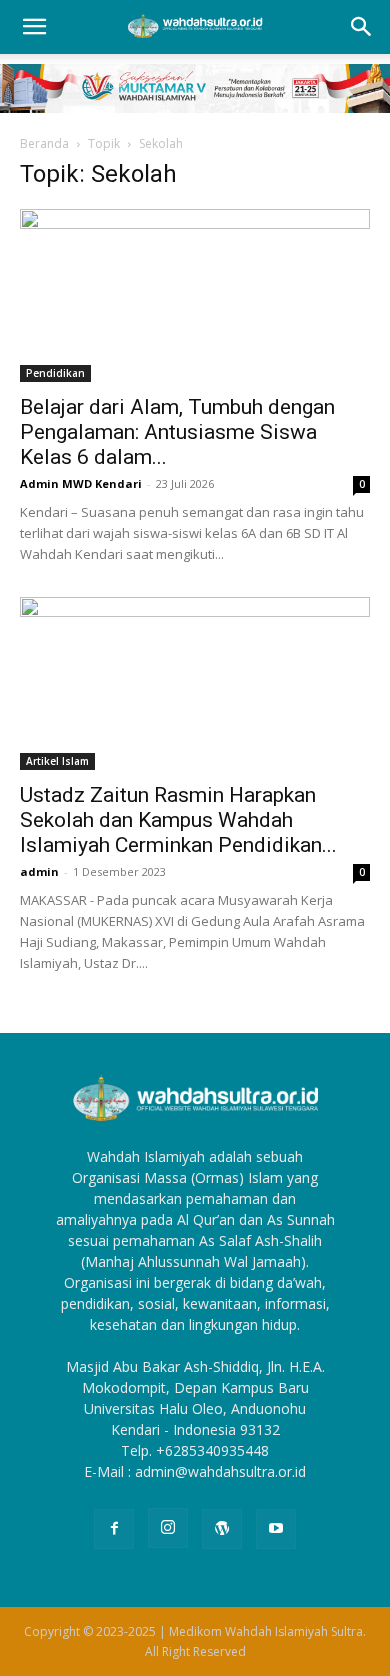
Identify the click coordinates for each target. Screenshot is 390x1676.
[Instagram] (168, 1528)
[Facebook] (114, 1529)
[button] (34, 27)
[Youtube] (276, 1529)
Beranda (44, 143)
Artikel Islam (57, 761)
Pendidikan (55, 373)
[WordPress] (222, 1529)
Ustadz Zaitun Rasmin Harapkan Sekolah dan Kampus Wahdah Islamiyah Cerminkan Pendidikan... (178, 820)
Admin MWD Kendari (81, 483)
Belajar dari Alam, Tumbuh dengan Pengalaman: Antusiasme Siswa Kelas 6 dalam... (177, 432)
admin (39, 871)
